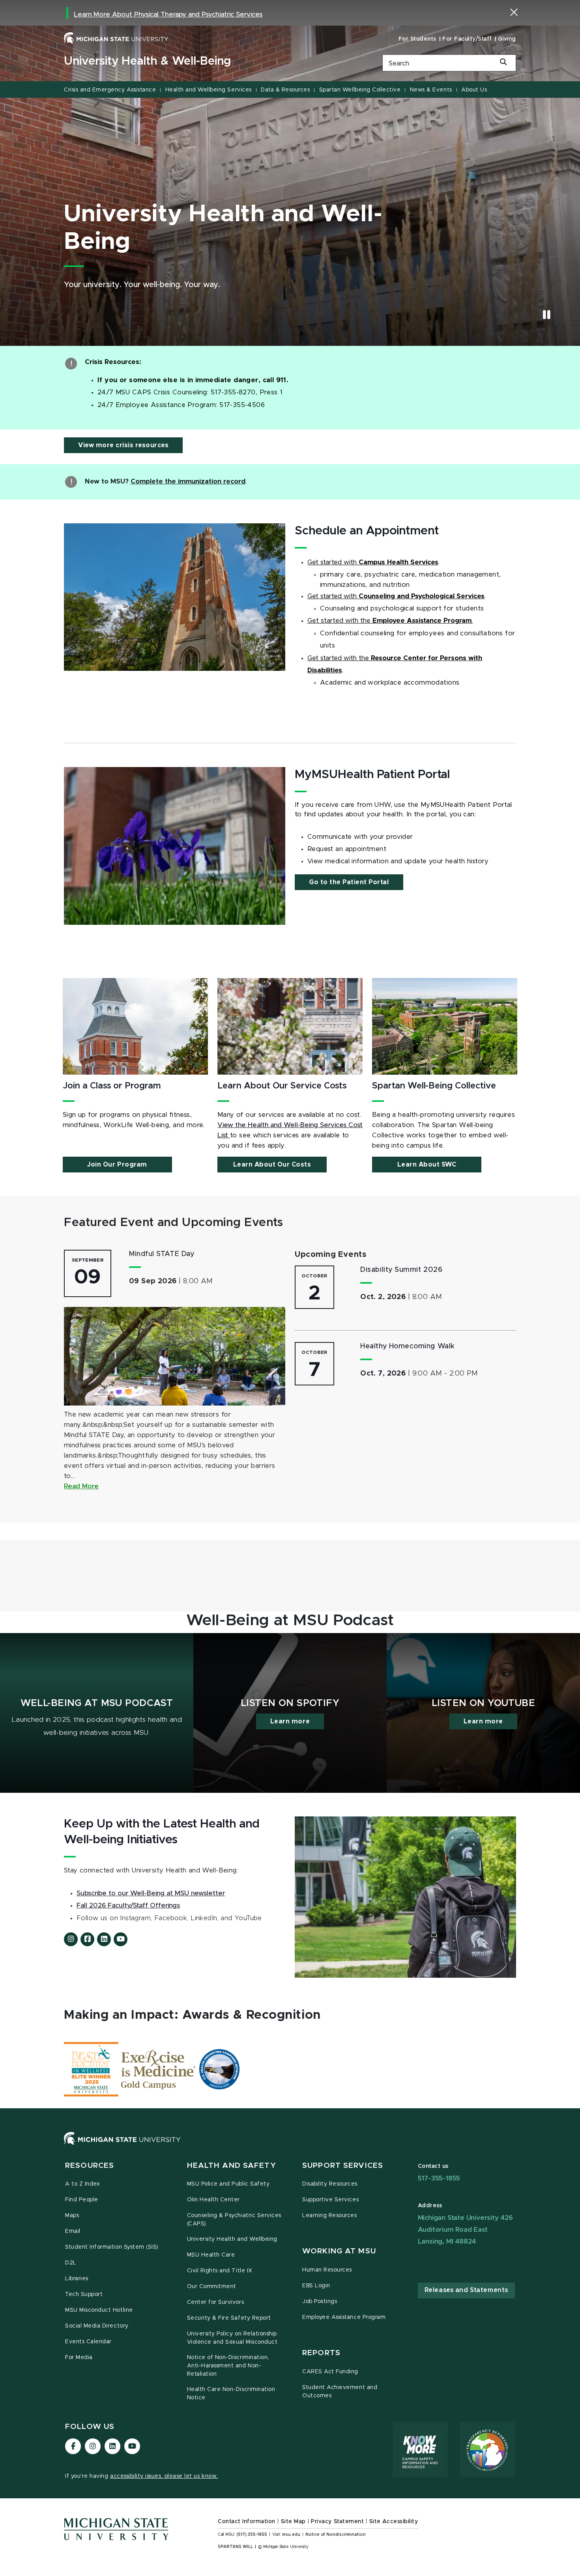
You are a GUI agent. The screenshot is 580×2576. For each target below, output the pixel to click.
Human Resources (327, 2270)
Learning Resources (330, 2216)
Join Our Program (117, 1165)
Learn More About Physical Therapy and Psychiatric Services (168, 15)
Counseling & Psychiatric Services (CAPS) (234, 2220)
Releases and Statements (466, 2290)
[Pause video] (546, 315)
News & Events (431, 90)
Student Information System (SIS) (112, 2247)
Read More (81, 1486)
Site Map (293, 2522)
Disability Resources (330, 2184)
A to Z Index (82, 2184)
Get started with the (339, 658)
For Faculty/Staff (467, 39)
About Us (474, 90)
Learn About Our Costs (272, 1165)
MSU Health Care (211, 2255)
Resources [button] (90, 2166)
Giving (507, 39)
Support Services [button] (343, 2166)
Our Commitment (212, 2287)
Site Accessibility (394, 2522)
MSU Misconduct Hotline (99, 2310)
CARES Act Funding (330, 2372)
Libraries (77, 2279)
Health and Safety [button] (232, 2166)
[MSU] (290, 2146)
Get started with (333, 562)
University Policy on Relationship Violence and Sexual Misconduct (232, 2338)
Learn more (290, 1721)
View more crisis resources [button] (123, 445)
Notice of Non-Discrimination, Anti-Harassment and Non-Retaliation (228, 2366)
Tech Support (84, 2294)
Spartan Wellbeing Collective (360, 90)
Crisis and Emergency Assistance (110, 90)
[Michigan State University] (116, 38)
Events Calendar (88, 2342)
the (365, 621)
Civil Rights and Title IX (220, 2271)
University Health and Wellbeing (232, 2239)
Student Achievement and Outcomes (340, 2392)
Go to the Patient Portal (349, 882)
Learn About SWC (427, 1165)
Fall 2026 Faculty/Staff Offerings (128, 1906)
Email (73, 2231)
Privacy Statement (337, 2522)
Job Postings (320, 2302)
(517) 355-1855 (252, 2535)
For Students (417, 39)
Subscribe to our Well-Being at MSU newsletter (151, 1893)
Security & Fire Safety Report (229, 2318)
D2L (71, 2263)
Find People (82, 2200)
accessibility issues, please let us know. (164, 2476)
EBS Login (316, 2286)
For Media (79, 2358)
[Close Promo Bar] (514, 12)
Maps (72, 2216)
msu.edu (291, 2535)
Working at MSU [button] (339, 2251)
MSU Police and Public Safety (228, 2184)
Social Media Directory (97, 2326)
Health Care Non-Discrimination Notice (231, 2394)
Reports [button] (321, 2353)
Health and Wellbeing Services (209, 90)
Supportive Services (330, 2200)
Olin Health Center (214, 2200)
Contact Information (247, 2522)
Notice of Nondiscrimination (336, 2535)
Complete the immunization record (188, 482)
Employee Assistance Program (344, 2317)
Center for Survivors (216, 2302)
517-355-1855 (439, 2178)
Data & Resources (285, 90)
